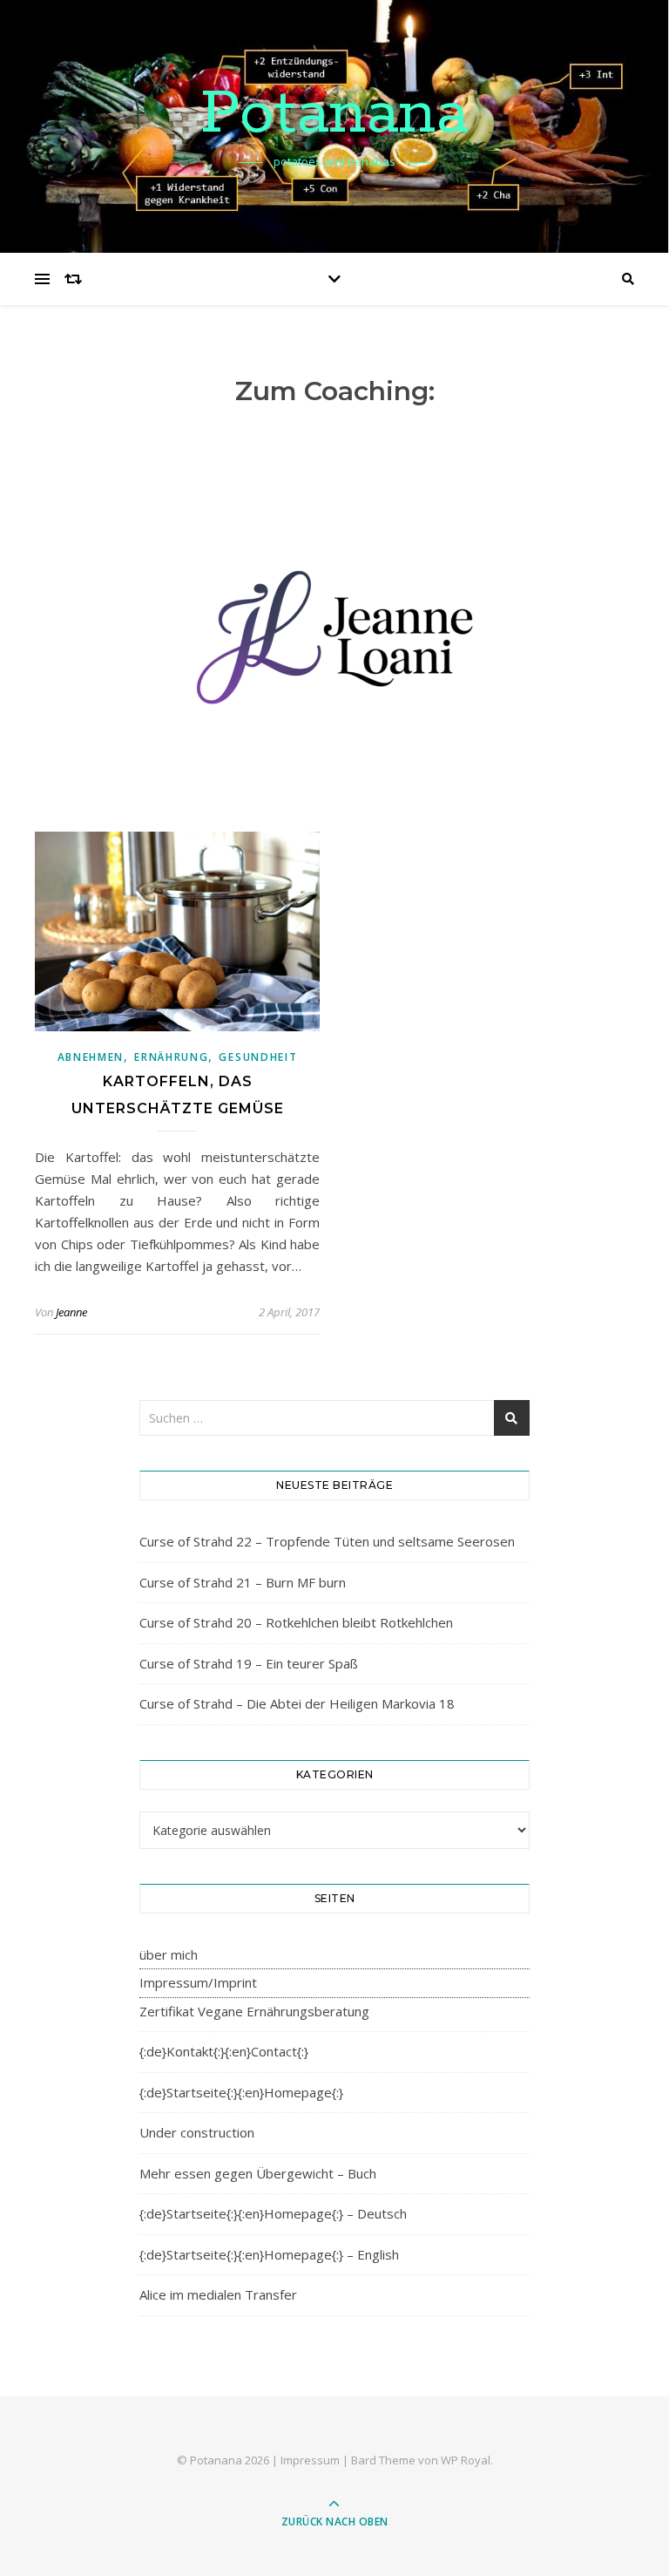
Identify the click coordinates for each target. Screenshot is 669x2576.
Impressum (310, 2460)
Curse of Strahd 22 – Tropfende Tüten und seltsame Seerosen (327, 1541)
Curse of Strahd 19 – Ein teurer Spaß (249, 1663)
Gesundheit (258, 1057)
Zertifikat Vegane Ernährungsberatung (254, 2011)
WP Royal (466, 2460)
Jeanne (71, 1312)
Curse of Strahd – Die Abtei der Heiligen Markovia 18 (297, 1703)
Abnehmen (91, 1057)
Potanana (334, 115)
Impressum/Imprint (198, 1982)
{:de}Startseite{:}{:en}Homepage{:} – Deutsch (273, 2213)
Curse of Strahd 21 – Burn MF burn (243, 1582)
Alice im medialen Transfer (218, 2294)
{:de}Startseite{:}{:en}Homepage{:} (241, 2092)
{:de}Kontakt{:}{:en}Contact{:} (224, 2051)
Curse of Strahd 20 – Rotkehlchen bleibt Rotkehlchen (296, 1622)
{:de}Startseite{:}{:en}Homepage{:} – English (269, 2254)
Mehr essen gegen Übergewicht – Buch (258, 2173)
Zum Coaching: (335, 391)
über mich (169, 1954)
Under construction (197, 2132)
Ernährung (171, 1057)
